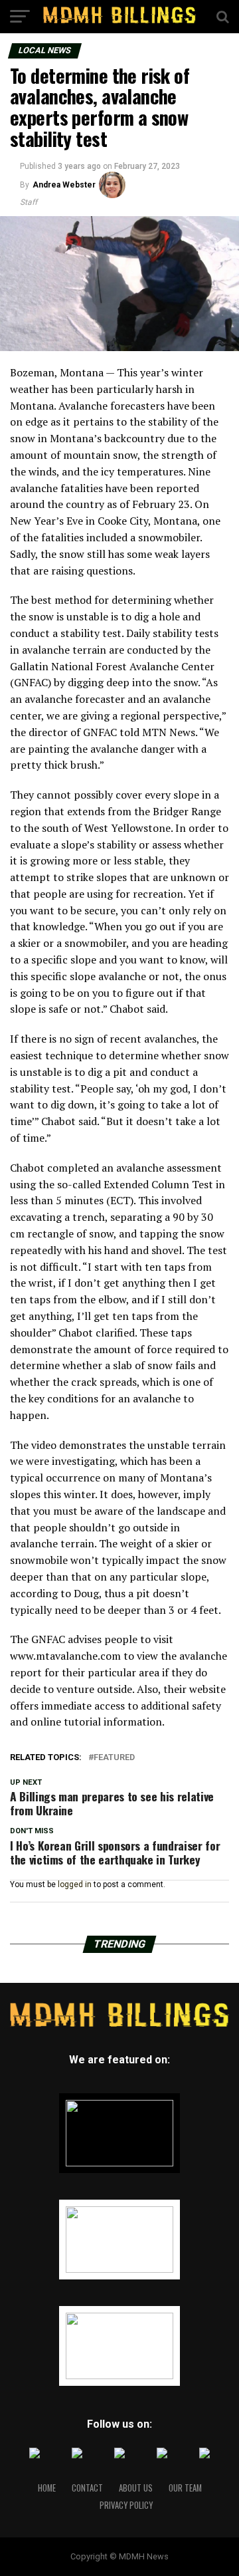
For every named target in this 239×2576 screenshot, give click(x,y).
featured (114, 1758)
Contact (87, 2488)
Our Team (185, 2488)
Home (47, 2488)
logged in (75, 1884)
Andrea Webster (64, 185)
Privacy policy (126, 2505)
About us (136, 2488)
